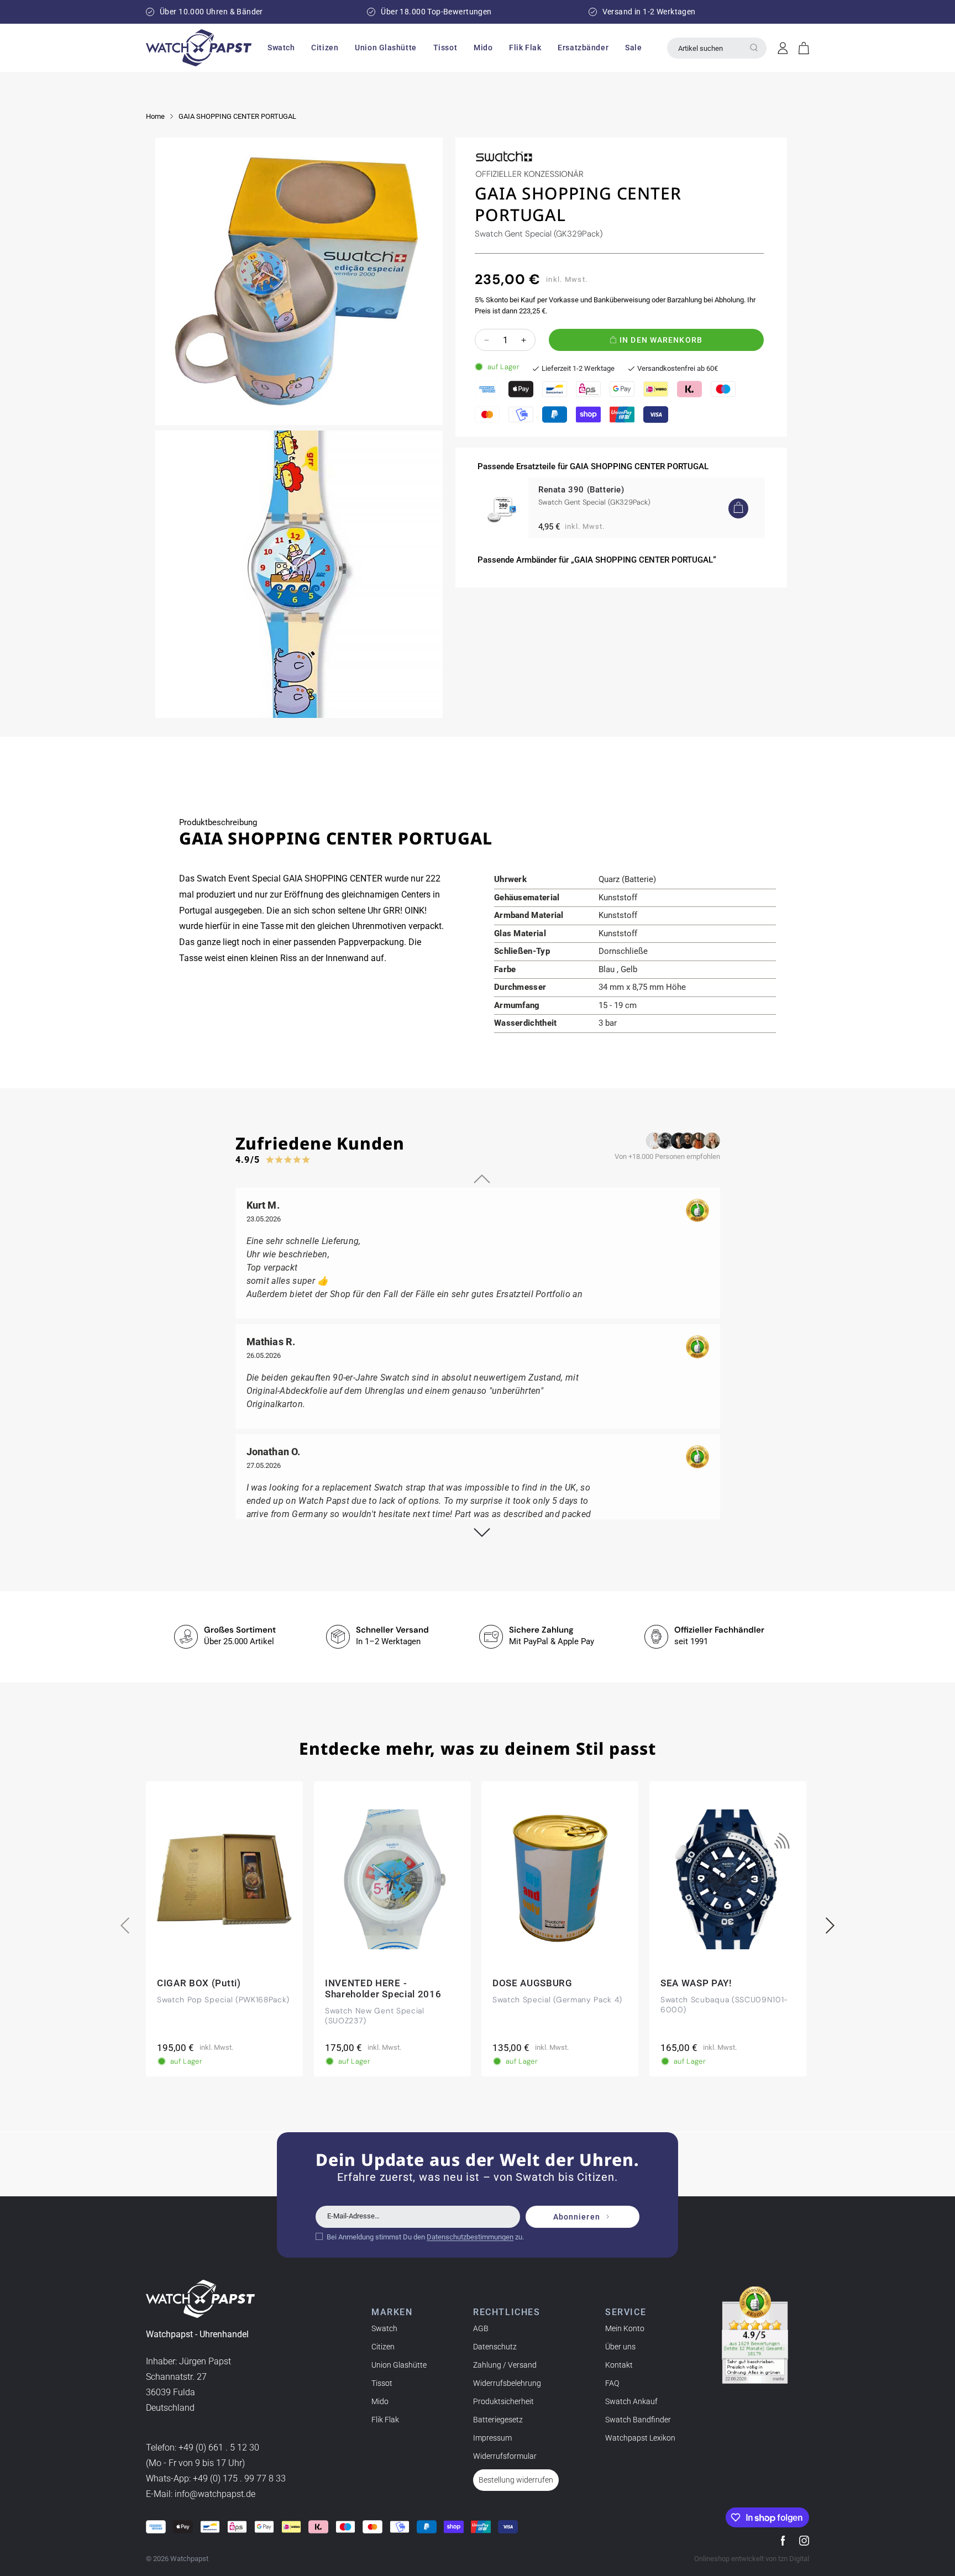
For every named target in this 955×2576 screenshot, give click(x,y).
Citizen (383, 2347)
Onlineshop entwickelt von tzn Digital (752, 2559)
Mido (380, 2401)
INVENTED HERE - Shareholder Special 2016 (383, 1988)
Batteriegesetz (498, 2420)
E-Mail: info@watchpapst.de (201, 2494)
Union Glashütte (399, 2365)
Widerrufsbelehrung (507, 2383)
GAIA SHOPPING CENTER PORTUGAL (237, 116)
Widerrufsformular (505, 2456)
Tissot (382, 2383)
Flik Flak (385, 2420)
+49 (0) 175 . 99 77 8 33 (239, 2478)
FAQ (612, 2383)
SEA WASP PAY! (696, 1982)
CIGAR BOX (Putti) (199, 1982)
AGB (481, 2328)
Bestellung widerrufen (516, 2480)
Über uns (620, 2347)
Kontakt (619, 2365)
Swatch (384, 2328)
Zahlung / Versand (505, 2365)
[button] (281, 48)
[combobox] (717, 48)
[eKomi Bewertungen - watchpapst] (755, 2335)
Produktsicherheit (503, 2401)
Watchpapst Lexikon (640, 2438)
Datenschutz (495, 2347)
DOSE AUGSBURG (532, 1982)
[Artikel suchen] (754, 48)
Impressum (492, 2438)
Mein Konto (625, 2328)
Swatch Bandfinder (638, 2420)
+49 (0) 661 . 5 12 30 (219, 2448)
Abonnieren (577, 2217)
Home (155, 116)
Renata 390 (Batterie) (581, 490)
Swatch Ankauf (631, 2401)
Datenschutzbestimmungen (470, 2237)
